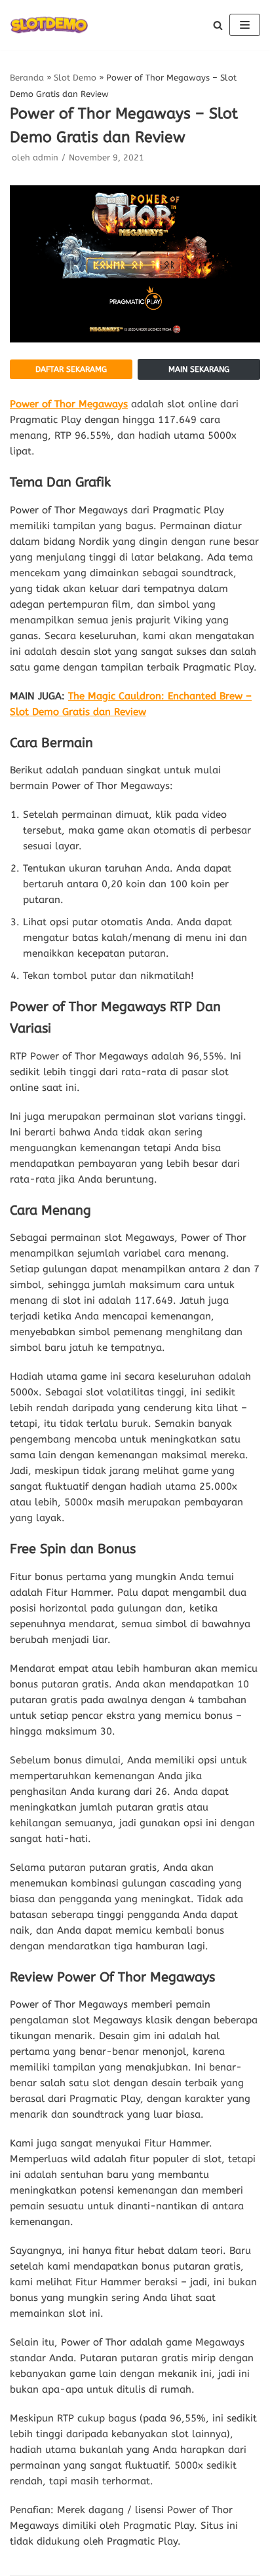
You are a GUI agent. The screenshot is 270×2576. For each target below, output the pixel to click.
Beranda (27, 78)
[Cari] (218, 25)
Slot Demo (75, 78)
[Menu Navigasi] (245, 25)
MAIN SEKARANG (199, 369)
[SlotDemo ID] (49, 25)
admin (46, 157)
